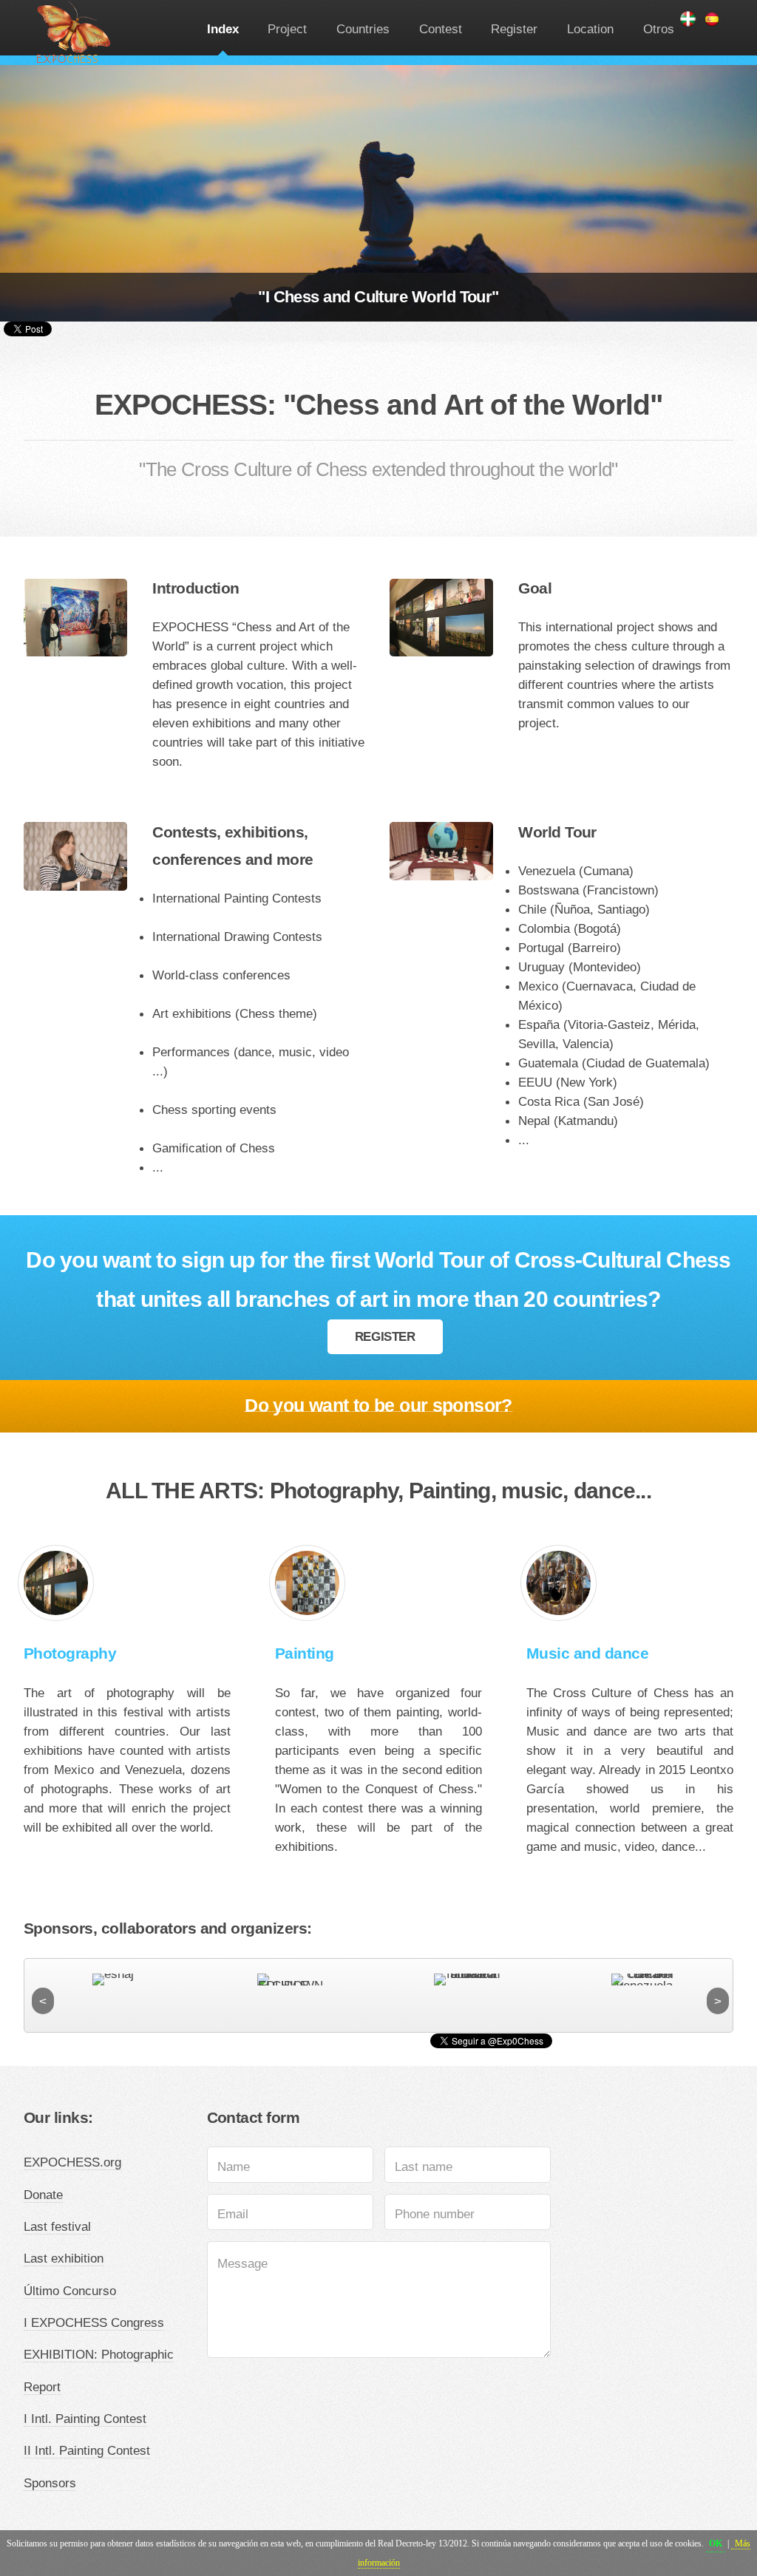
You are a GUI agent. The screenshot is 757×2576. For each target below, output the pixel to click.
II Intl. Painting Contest (87, 2450)
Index (223, 29)
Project (287, 29)
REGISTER (385, 1336)
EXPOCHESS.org (72, 2162)
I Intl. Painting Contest (85, 2419)
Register (514, 29)
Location (590, 29)
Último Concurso (70, 2291)
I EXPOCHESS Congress (94, 2322)
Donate (43, 2195)
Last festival (57, 2226)
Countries (363, 29)
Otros (659, 29)
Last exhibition (64, 2258)
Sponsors (50, 2483)
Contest (441, 29)
